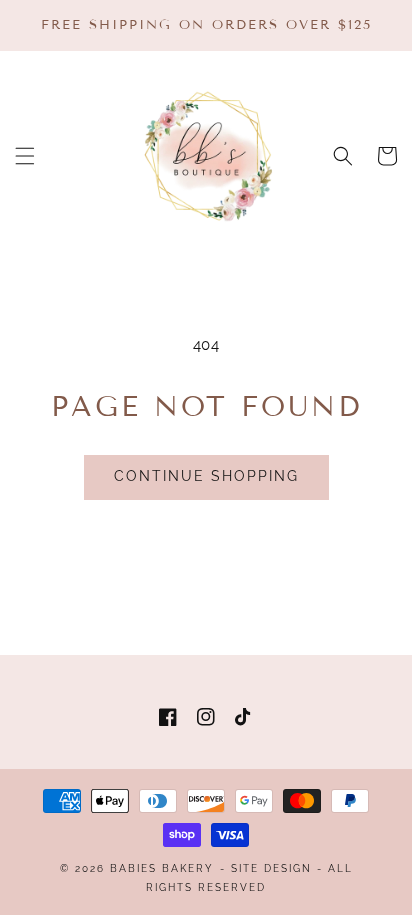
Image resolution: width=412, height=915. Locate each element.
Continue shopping (206, 476)
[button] (25, 156)
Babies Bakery (162, 868)
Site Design (271, 868)
